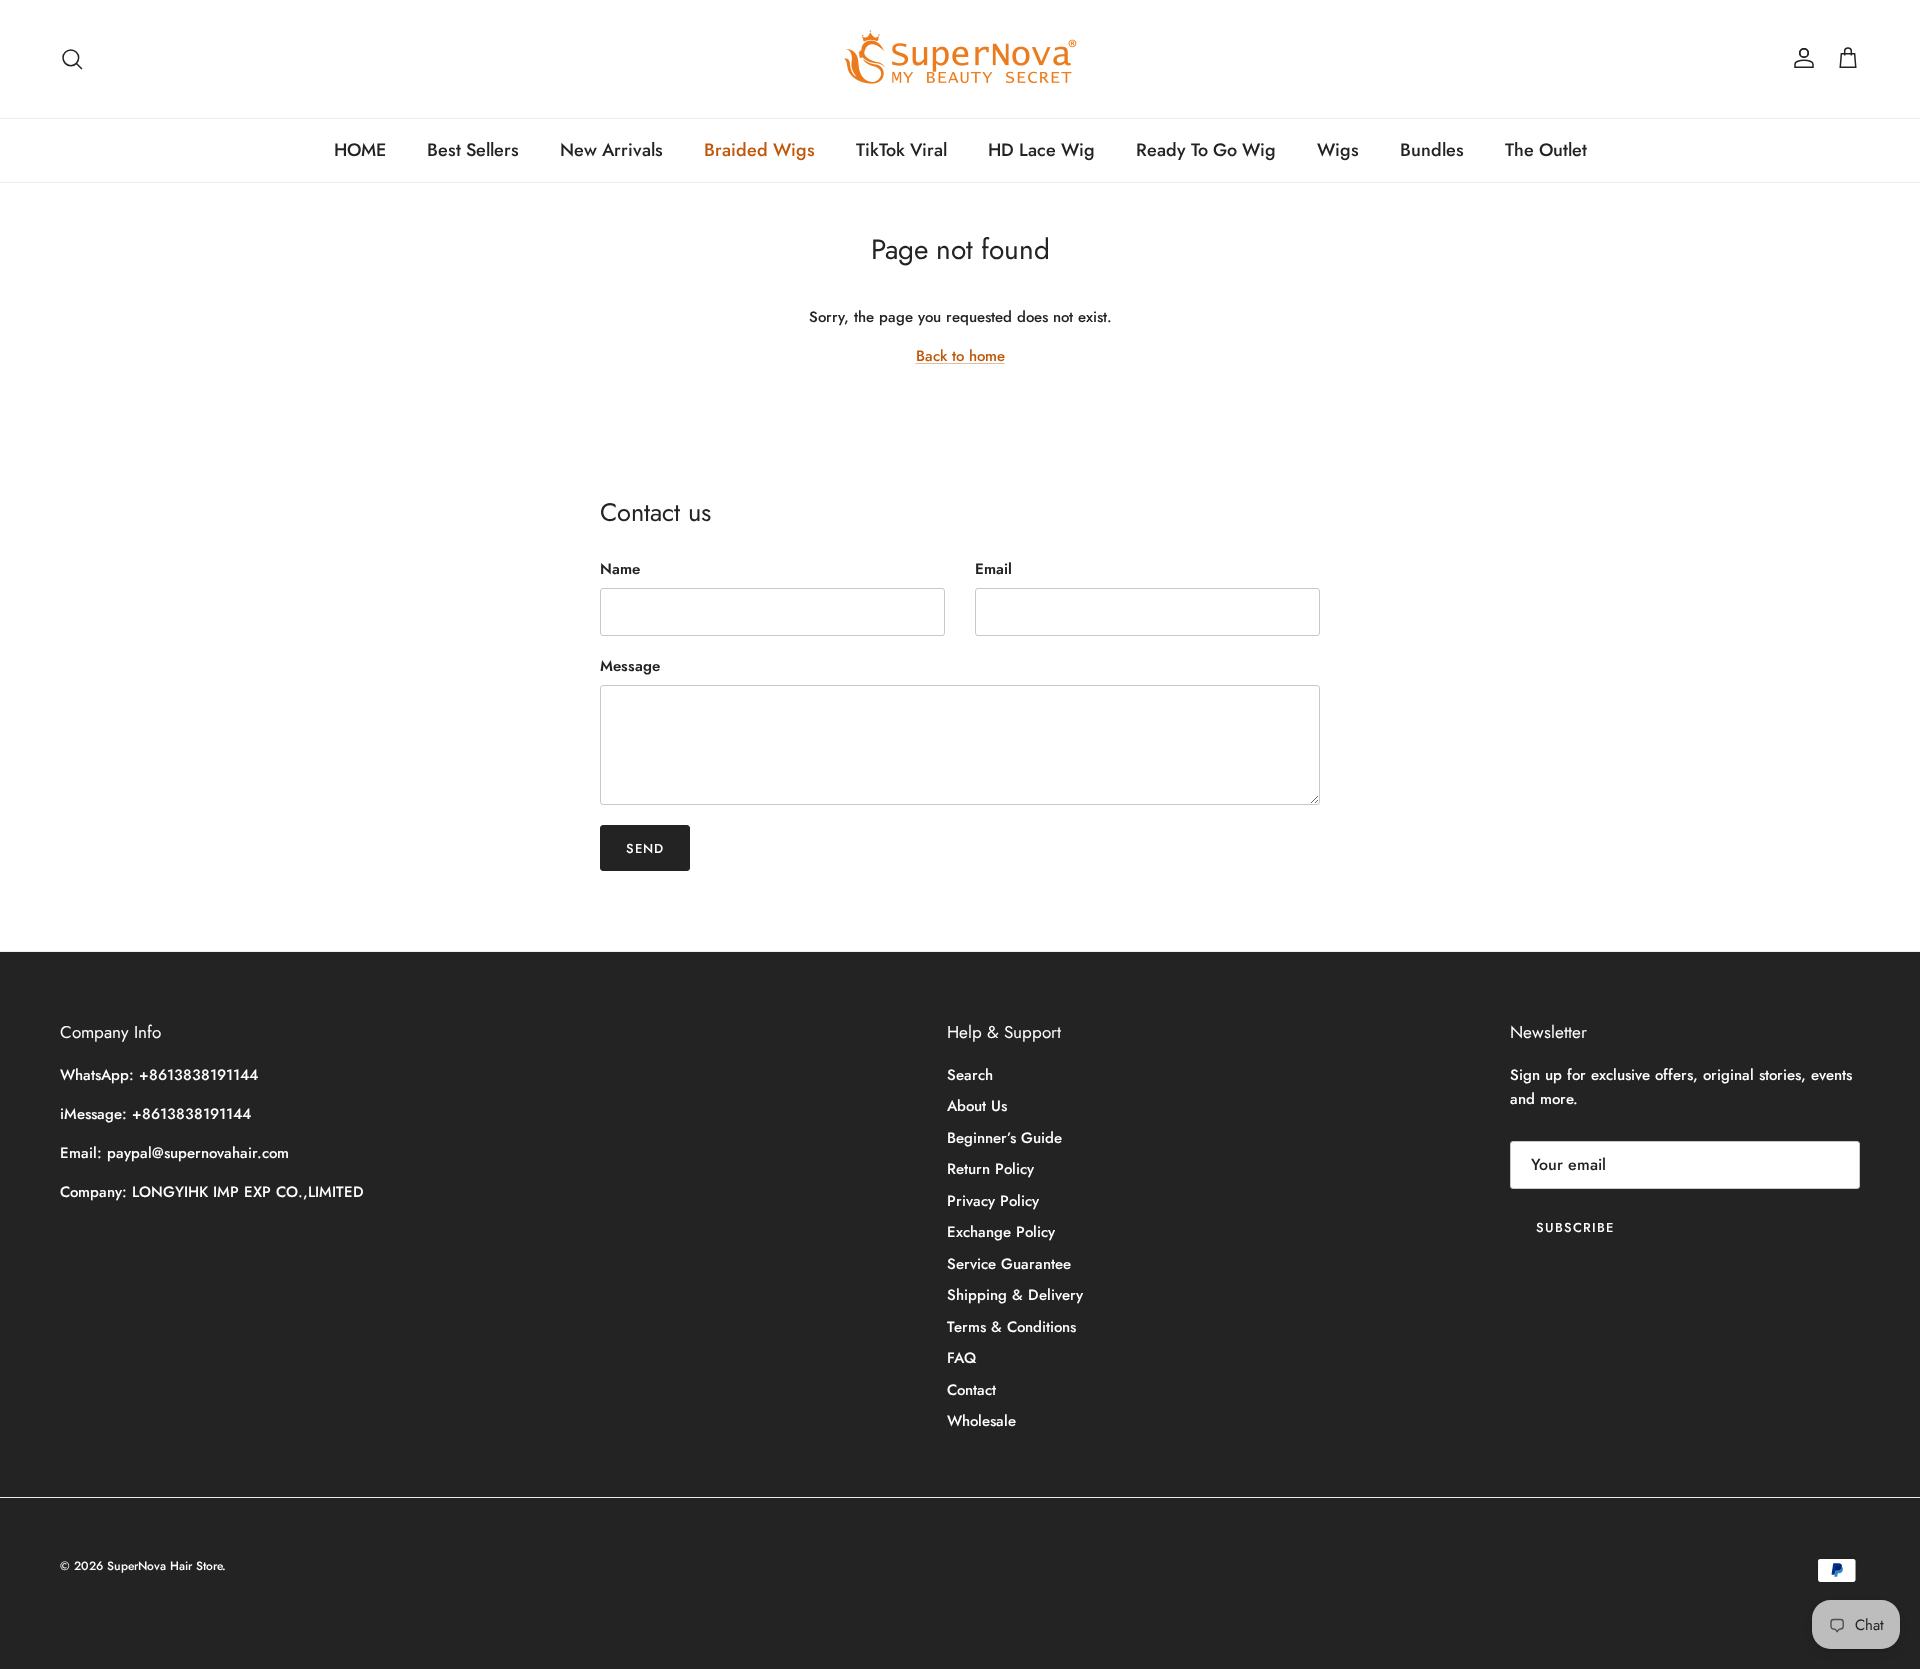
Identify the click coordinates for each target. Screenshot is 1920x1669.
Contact (971, 1390)
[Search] (72, 59)
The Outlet (1546, 150)
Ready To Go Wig (1206, 150)
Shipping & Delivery (1015, 1295)
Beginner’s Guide (1004, 1138)
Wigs (1338, 150)
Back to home (960, 356)
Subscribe (1575, 1227)
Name (620, 569)
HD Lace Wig (1041, 150)
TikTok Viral (901, 150)
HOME (360, 150)
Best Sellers (473, 150)
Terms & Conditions (1011, 1327)
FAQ (961, 1358)
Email (993, 569)
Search (970, 1075)
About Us (977, 1106)
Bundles (1432, 150)
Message (630, 666)
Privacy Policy (993, 1201)
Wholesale (981, 1421)
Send (645, 848)
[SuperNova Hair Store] (960, 59)
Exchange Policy (1001, 1232)
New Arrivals (611, 150)
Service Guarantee (1009, 1264)
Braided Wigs (759, 150)
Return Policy (990, 1169)
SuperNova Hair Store (164, 1566)
